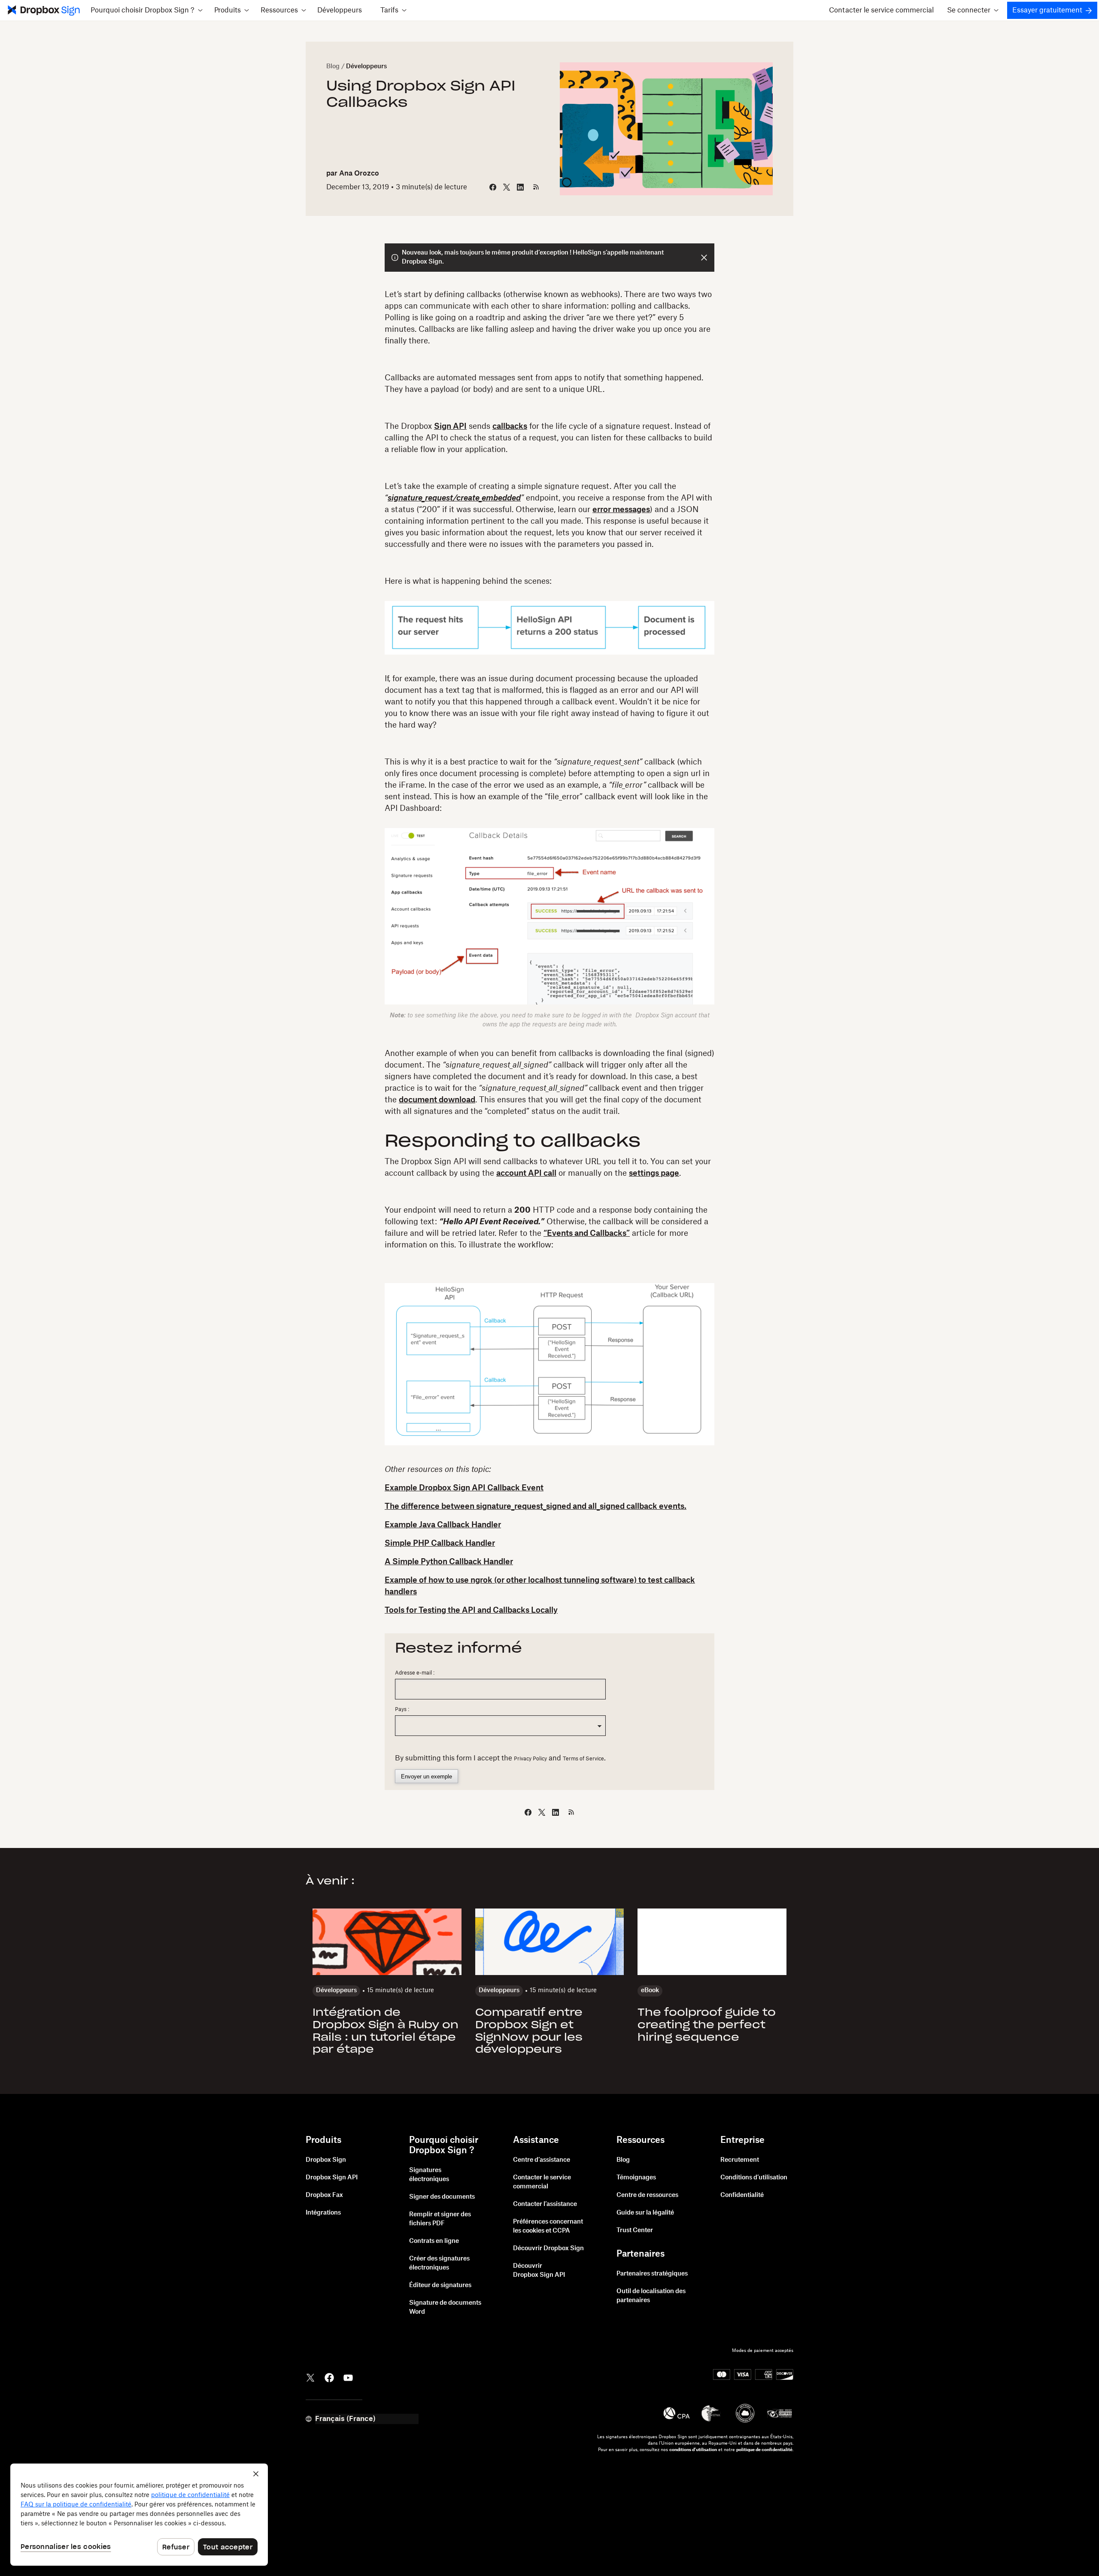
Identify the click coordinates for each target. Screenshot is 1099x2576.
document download (437, 1100)
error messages (621, 510)
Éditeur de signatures (440, 2285)
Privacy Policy (530, 1759)
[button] (146, 10)
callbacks (510, 426)
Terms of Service (583, 1759)
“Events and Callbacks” (587, 1233)
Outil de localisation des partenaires (651, 2296)
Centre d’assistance (542, 2160)
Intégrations (323, 2213)
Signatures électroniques (429, 2175)
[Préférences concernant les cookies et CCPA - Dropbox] (139, 2515)
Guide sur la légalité (645, 2213)
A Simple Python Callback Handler (449, 1562)
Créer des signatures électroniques (439, 2263)
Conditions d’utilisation (754, 2178)
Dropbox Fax (324, 2195)
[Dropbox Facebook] (329, 2377)
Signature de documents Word (445, 2307)
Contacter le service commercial (881, 10)
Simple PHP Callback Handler (440, 1543)
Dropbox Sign (326, 2160)
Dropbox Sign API (332, 2178)
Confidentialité (742, 2195)
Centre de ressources (647, 2195)
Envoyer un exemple (427, 1776)
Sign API (450, 426)
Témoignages (636, 2178)
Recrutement (740, 2160)
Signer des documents (442, 2197)
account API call (526, 1173)
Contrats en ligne (434, 2241)
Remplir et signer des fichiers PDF (440, 2219)
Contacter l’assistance (545, 2204)
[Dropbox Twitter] (310, 2377)
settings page (654, 1173)
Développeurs (340, 10)
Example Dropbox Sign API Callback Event (464, 1488)
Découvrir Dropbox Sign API (539, 2271)
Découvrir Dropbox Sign (548, 2248)
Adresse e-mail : (415, 1673)
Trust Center (635, 2230)
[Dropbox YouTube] (348, 2377)
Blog (333, 67)
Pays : (402, 1709)
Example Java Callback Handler (443, 1525)
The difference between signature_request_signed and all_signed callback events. (536, 1506)
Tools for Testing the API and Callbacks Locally (471, 1610)
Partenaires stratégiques (652, 2274)
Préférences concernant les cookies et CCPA (548, 2226)
